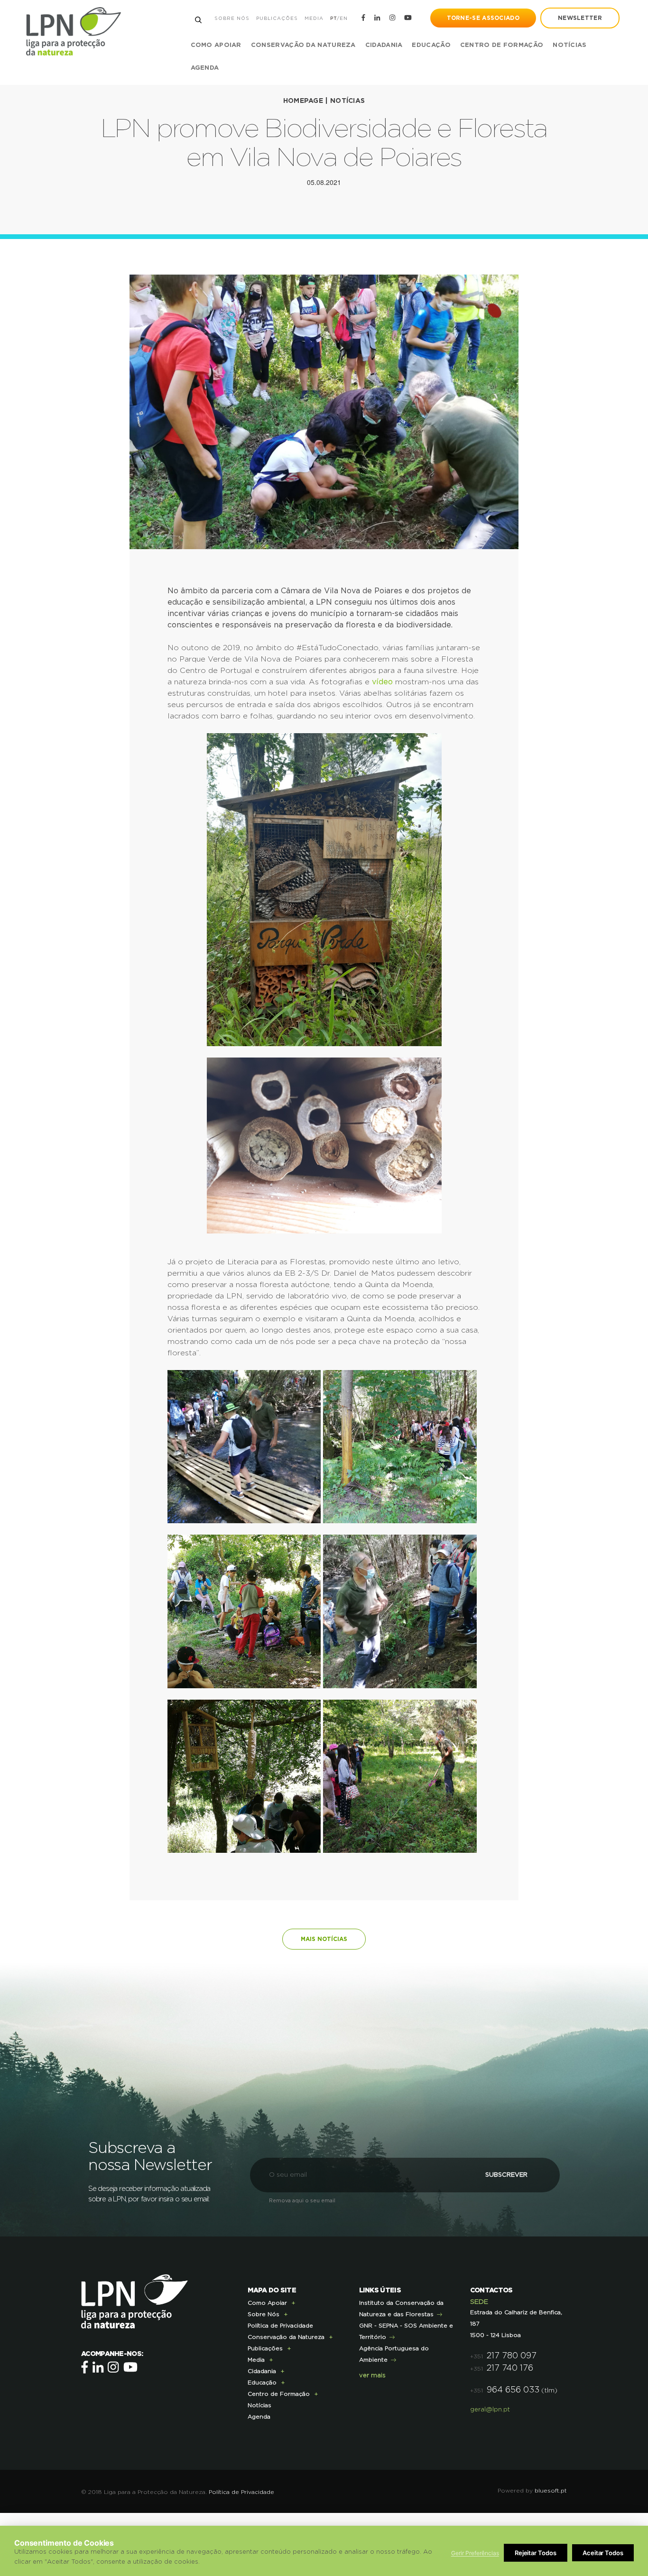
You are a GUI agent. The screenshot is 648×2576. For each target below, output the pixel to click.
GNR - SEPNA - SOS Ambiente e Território (406, 2331)
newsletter (580, 18)
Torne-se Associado (483, 18)
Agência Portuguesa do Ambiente (394, 2354)
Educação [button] (431, 45)
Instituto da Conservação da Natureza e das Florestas (401, 2309)
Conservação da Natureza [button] (303, 45)
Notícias (569, 45)
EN (344, 18)
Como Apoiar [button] (216, 45)
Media (314, 18)
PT (333, 18)
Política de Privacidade (280, 2326)
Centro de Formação (502, 45)
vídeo (382, 682)
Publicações (277, 18)
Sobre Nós (232, 18)
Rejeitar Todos (536, 2553)
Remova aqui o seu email (302, 2201)
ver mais (372, 2376)
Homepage (303, 101)
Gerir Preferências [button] (475, 2553)
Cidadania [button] (384, 45)
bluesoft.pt (551, 2491)
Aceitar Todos (603, 2553)
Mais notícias (324, 1939)
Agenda (205, 68)
